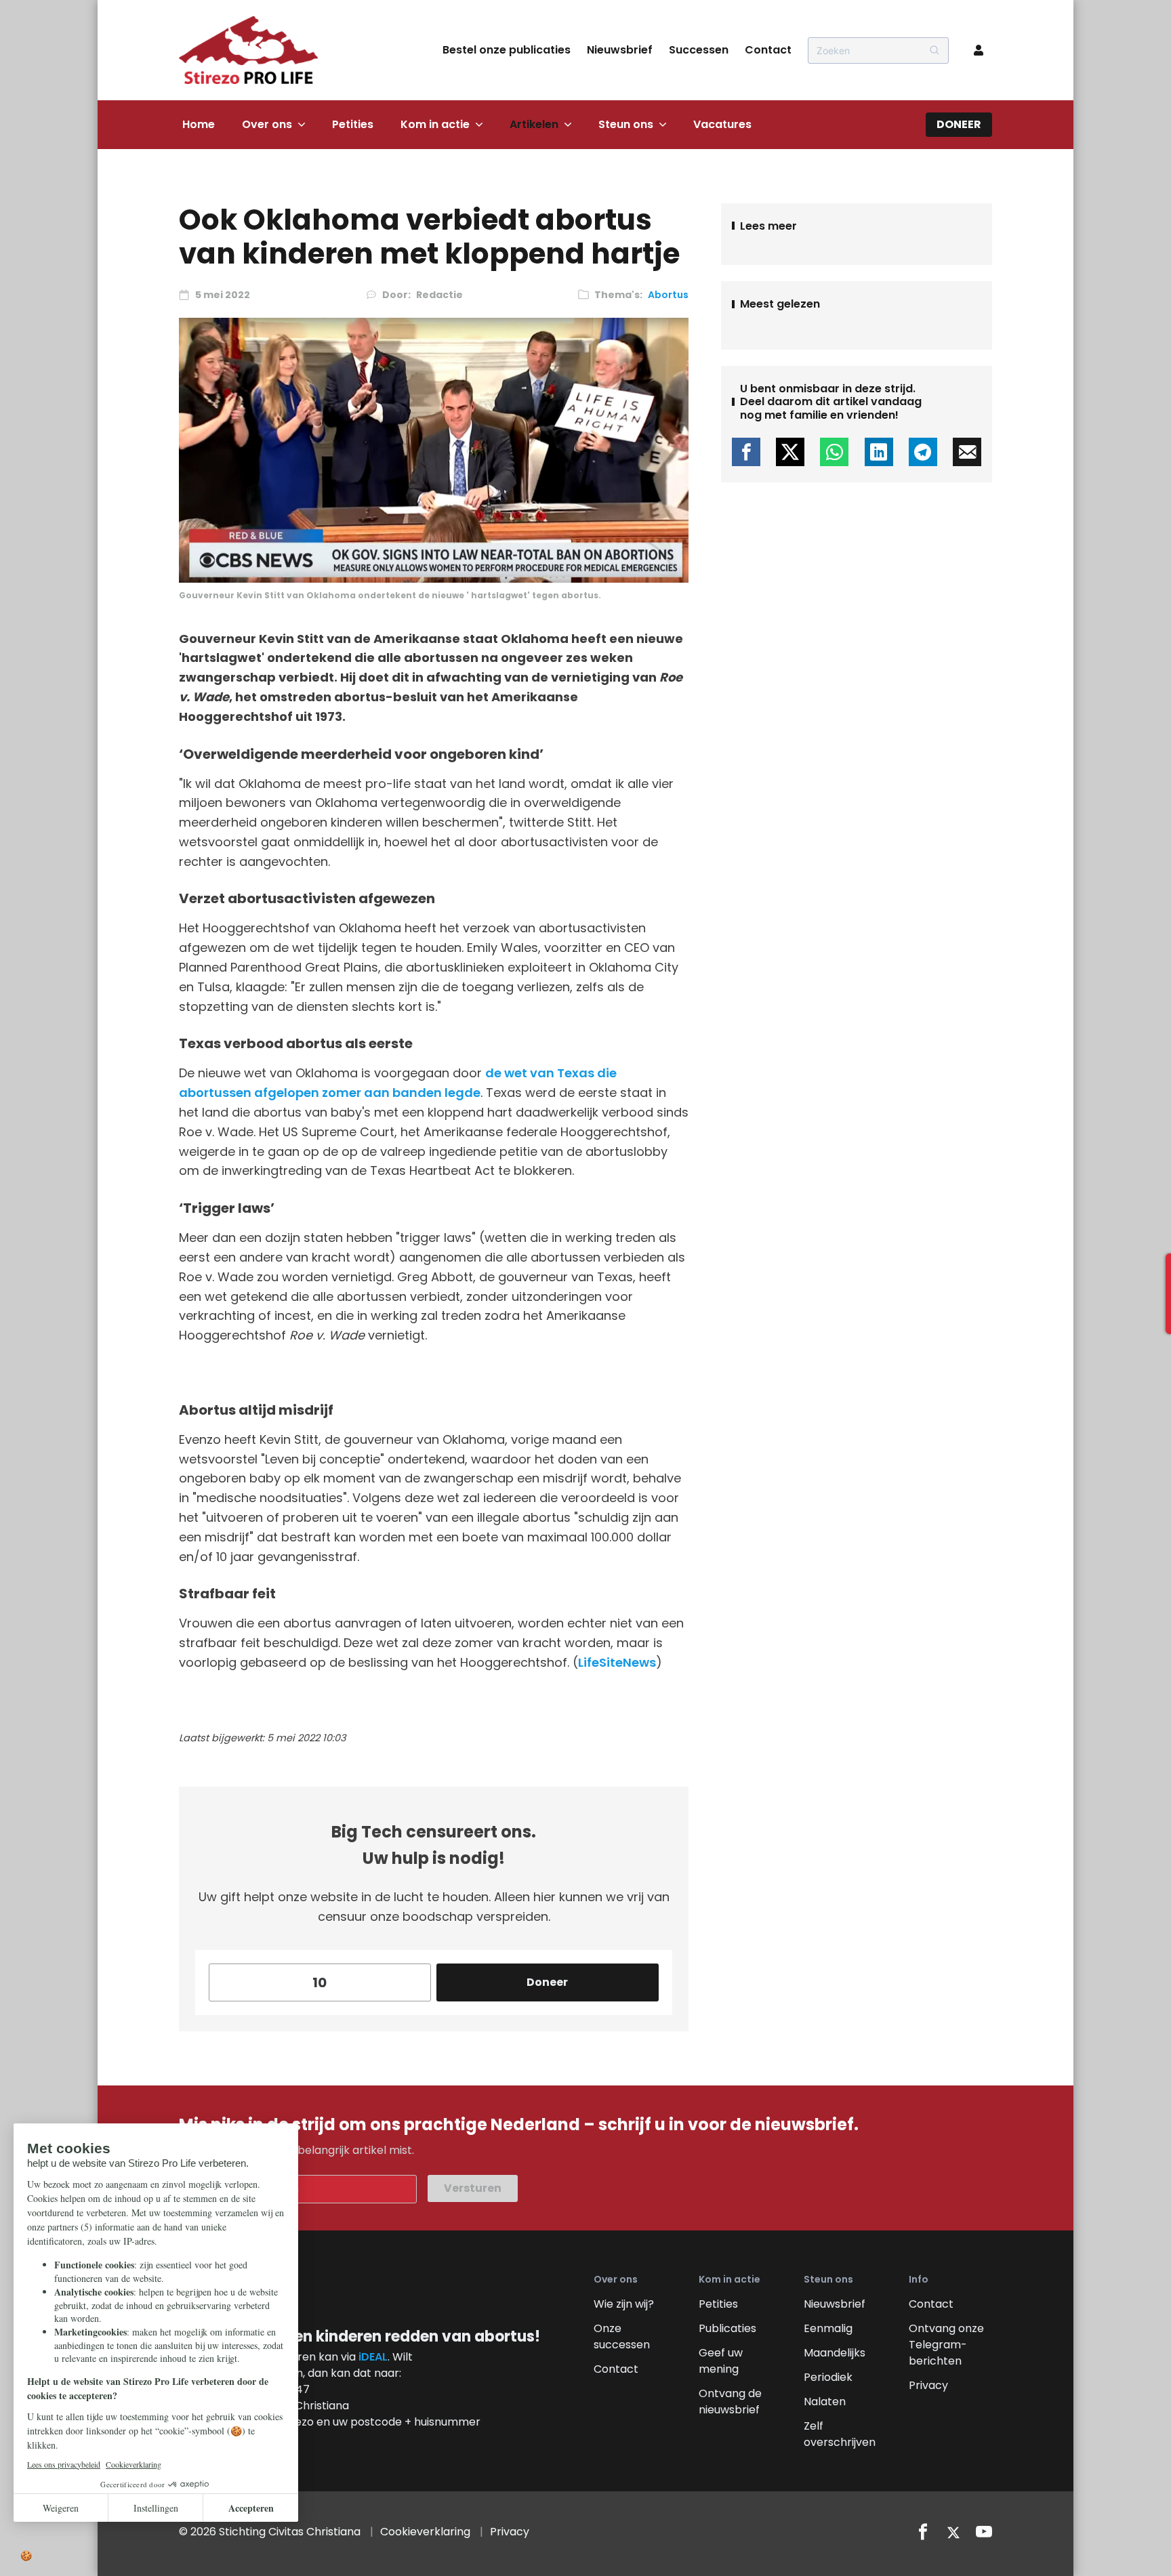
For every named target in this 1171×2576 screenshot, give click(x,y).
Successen (699, 50)
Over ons (267, 124)
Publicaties (727, 2328)
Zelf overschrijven (840, 2434)
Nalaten (825, 2402)
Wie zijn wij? (624, 2304)
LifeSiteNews (617, 1662)
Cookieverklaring (425, 2532)
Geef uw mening (721, 2361)
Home (199, 124)
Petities (353, 124)
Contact (768, 50)
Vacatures (722, 124)
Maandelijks (835, 2353)
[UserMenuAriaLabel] (979, 50)
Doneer (959, 124)
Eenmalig (828, 2328)
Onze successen (622, 2336)
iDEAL (373, 2357)
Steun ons (626, 124)
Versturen (473, 2188)
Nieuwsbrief (620, 50)
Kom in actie (435, 124)
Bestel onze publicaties (507, 50)
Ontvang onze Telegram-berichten (946, 2345)
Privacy (928, 2385)
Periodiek (828, 2377)
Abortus (668, 295)
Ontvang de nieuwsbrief (730, 2402)
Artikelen (534, 124)
